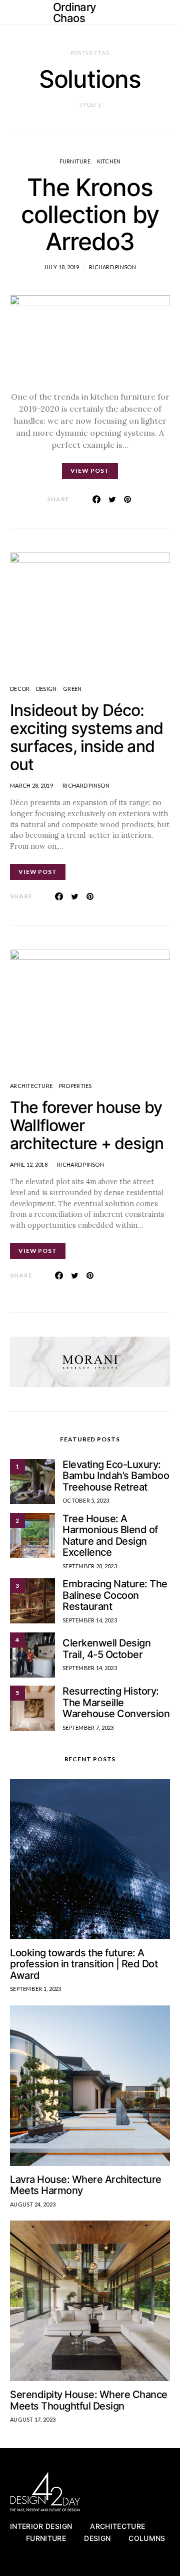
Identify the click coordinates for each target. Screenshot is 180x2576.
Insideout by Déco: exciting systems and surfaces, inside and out (86, 737)
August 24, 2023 (33, 2204)
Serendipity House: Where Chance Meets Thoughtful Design (89, 2400)
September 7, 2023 (88, 1727)
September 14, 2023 (90, 1620)
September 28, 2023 (90, 1566)
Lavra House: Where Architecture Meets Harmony (86, 2185)
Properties (75, 1086)
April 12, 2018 (29, 1164)
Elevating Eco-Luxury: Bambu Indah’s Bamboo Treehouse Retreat (116, 1476)
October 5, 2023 (86, 1500)
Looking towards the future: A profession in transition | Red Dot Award (84, 1964)
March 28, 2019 (31, 785)
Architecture (31, 1086)
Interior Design (41, 2526)
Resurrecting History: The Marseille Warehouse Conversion (116, 1702)
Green (72, 689)
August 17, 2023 (33, 2419)
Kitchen (109, 161)
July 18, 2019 (62, 267)
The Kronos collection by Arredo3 (90, 214)
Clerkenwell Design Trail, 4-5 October (106, 1649)
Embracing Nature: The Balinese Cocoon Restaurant (115, 1595)
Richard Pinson (112, 267)
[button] (167, 13)
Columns (147, 2538)
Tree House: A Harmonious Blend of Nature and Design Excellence (110, 1536)
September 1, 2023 (36, 1989)
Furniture (75, 161)
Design (46, 689)
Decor (20, 689)
